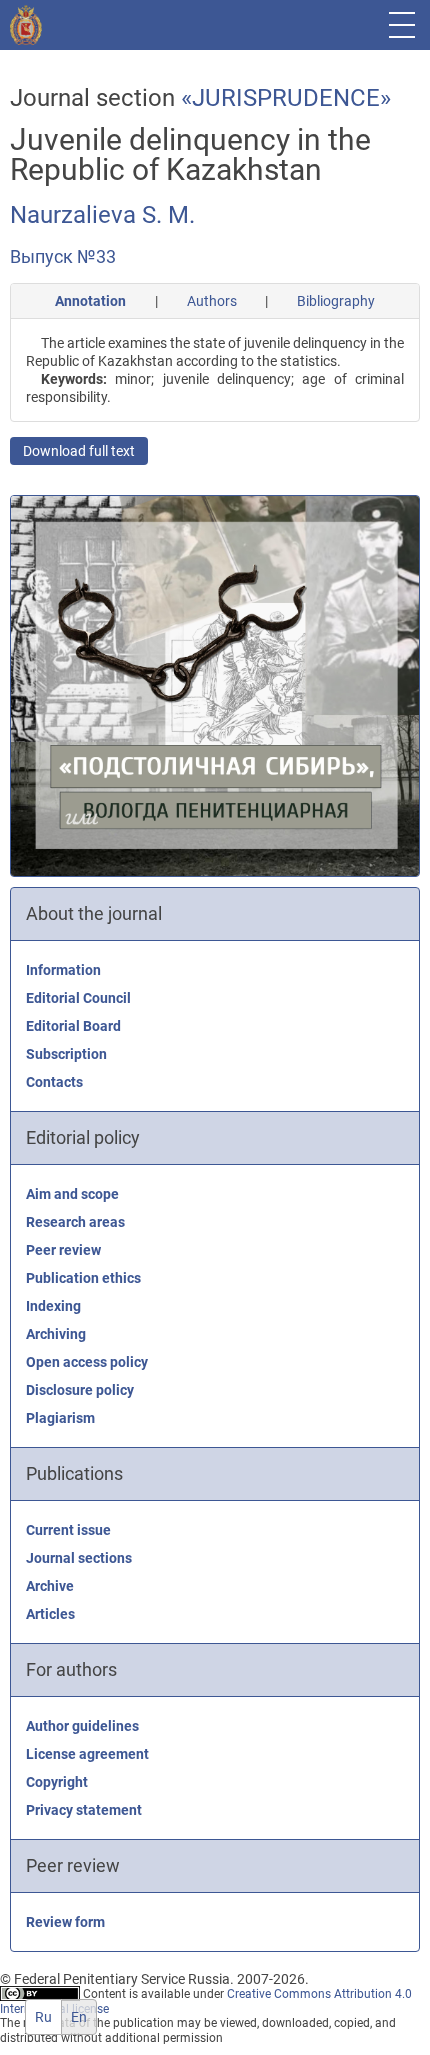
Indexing (53, 1306)
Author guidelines (82, 1726)
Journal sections (79, 1558)
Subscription (66, 1054)
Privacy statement (84, 1810)
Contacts (54, 1082)
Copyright (57, 1782)
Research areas (75, 1222)
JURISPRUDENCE (286, 98)
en (79, 2017)
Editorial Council (78, 998)
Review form (65, 1922)
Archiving (56, 1334)
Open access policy (87, 1362)
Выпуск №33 (63, 256)
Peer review (63, 1250)
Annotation (90, 301)
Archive (50, 1586)
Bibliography (336, 301)
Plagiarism (60, 1418)
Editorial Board (73, 1026)
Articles (50, 1614)
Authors (212, 301)
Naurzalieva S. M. (102, 215)
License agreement (87, 1754)
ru (43, 2017)
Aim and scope (72, 1194)
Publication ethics (83, 1278)
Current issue (68, 1530)
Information (63, 970)
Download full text (79, 451)
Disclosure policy (80, 1390)
